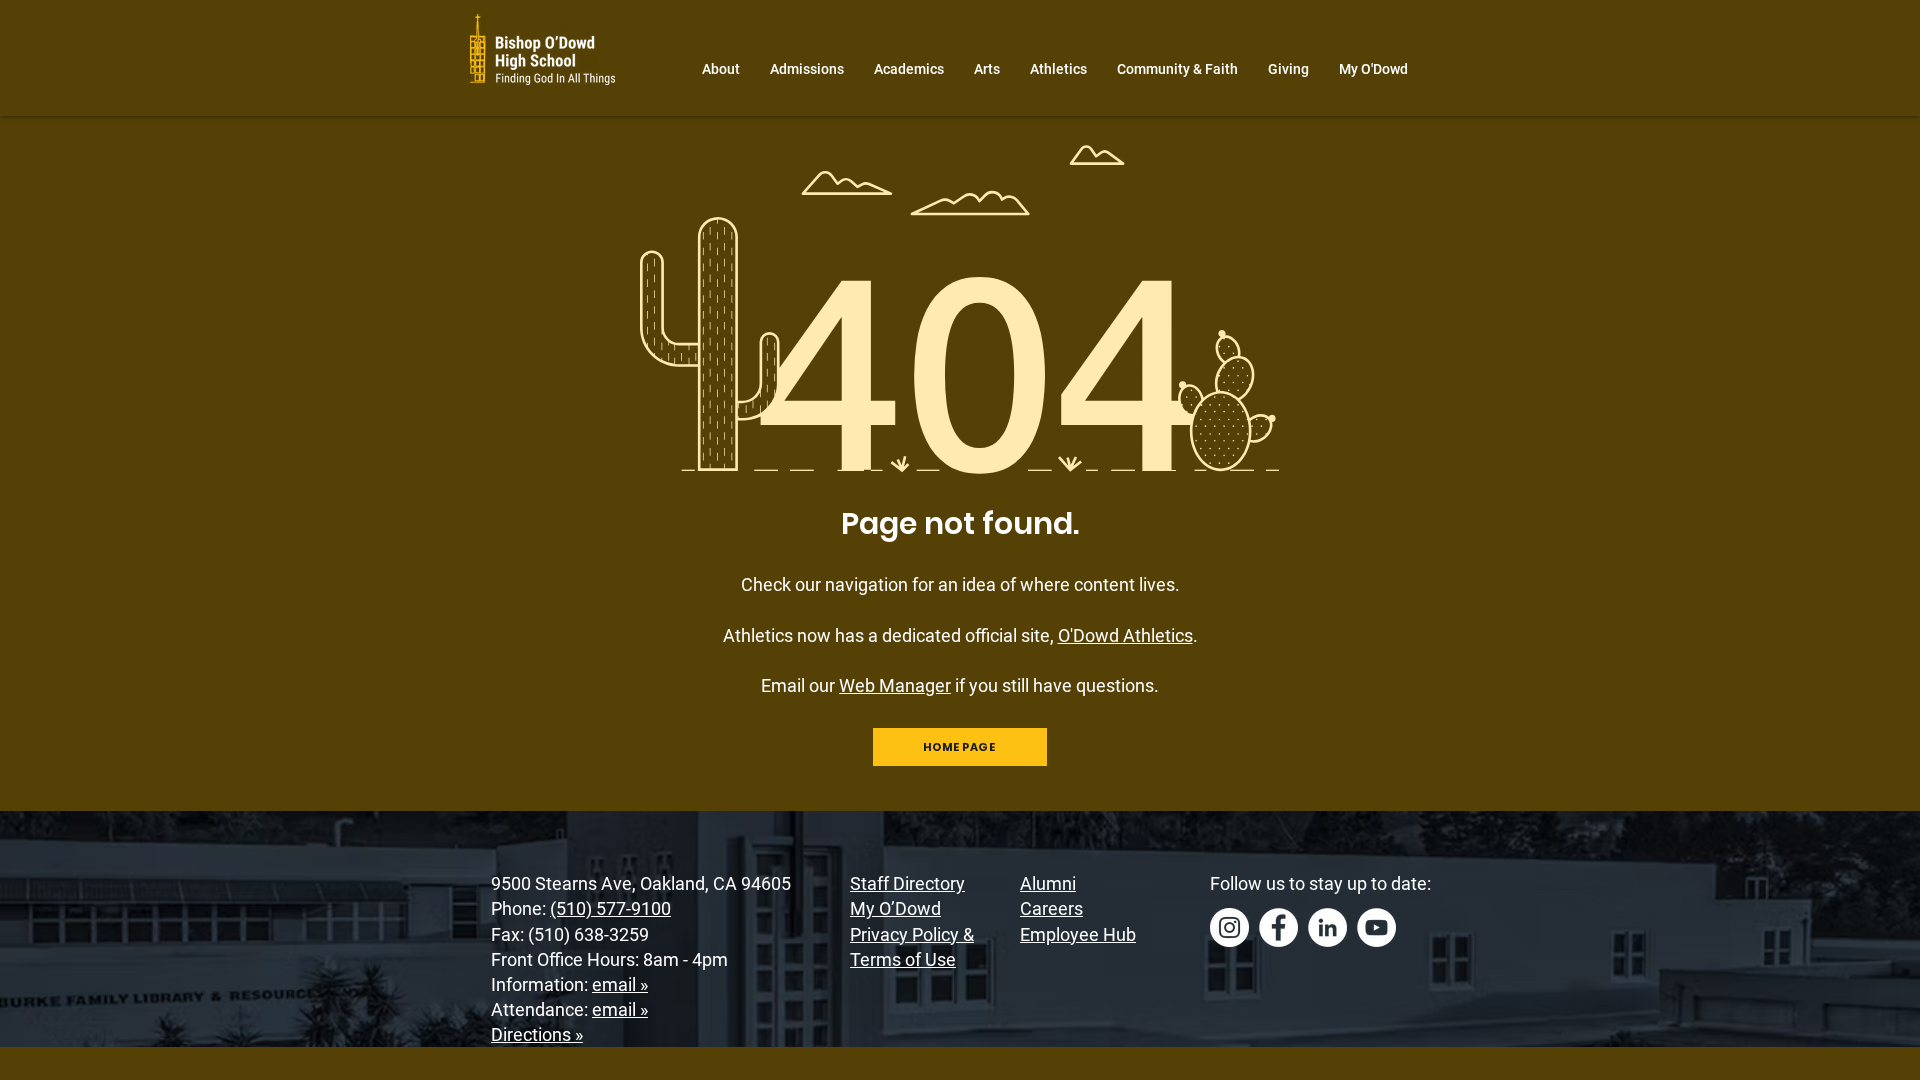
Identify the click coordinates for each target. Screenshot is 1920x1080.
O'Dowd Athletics (1125, 635)
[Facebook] (1278, 927)
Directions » (537, 1034)
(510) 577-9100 (610, 908)
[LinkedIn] (1327, 927)
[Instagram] (1229, 927)
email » (620, 984)
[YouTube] (1376, 927)
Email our (856, 685)
